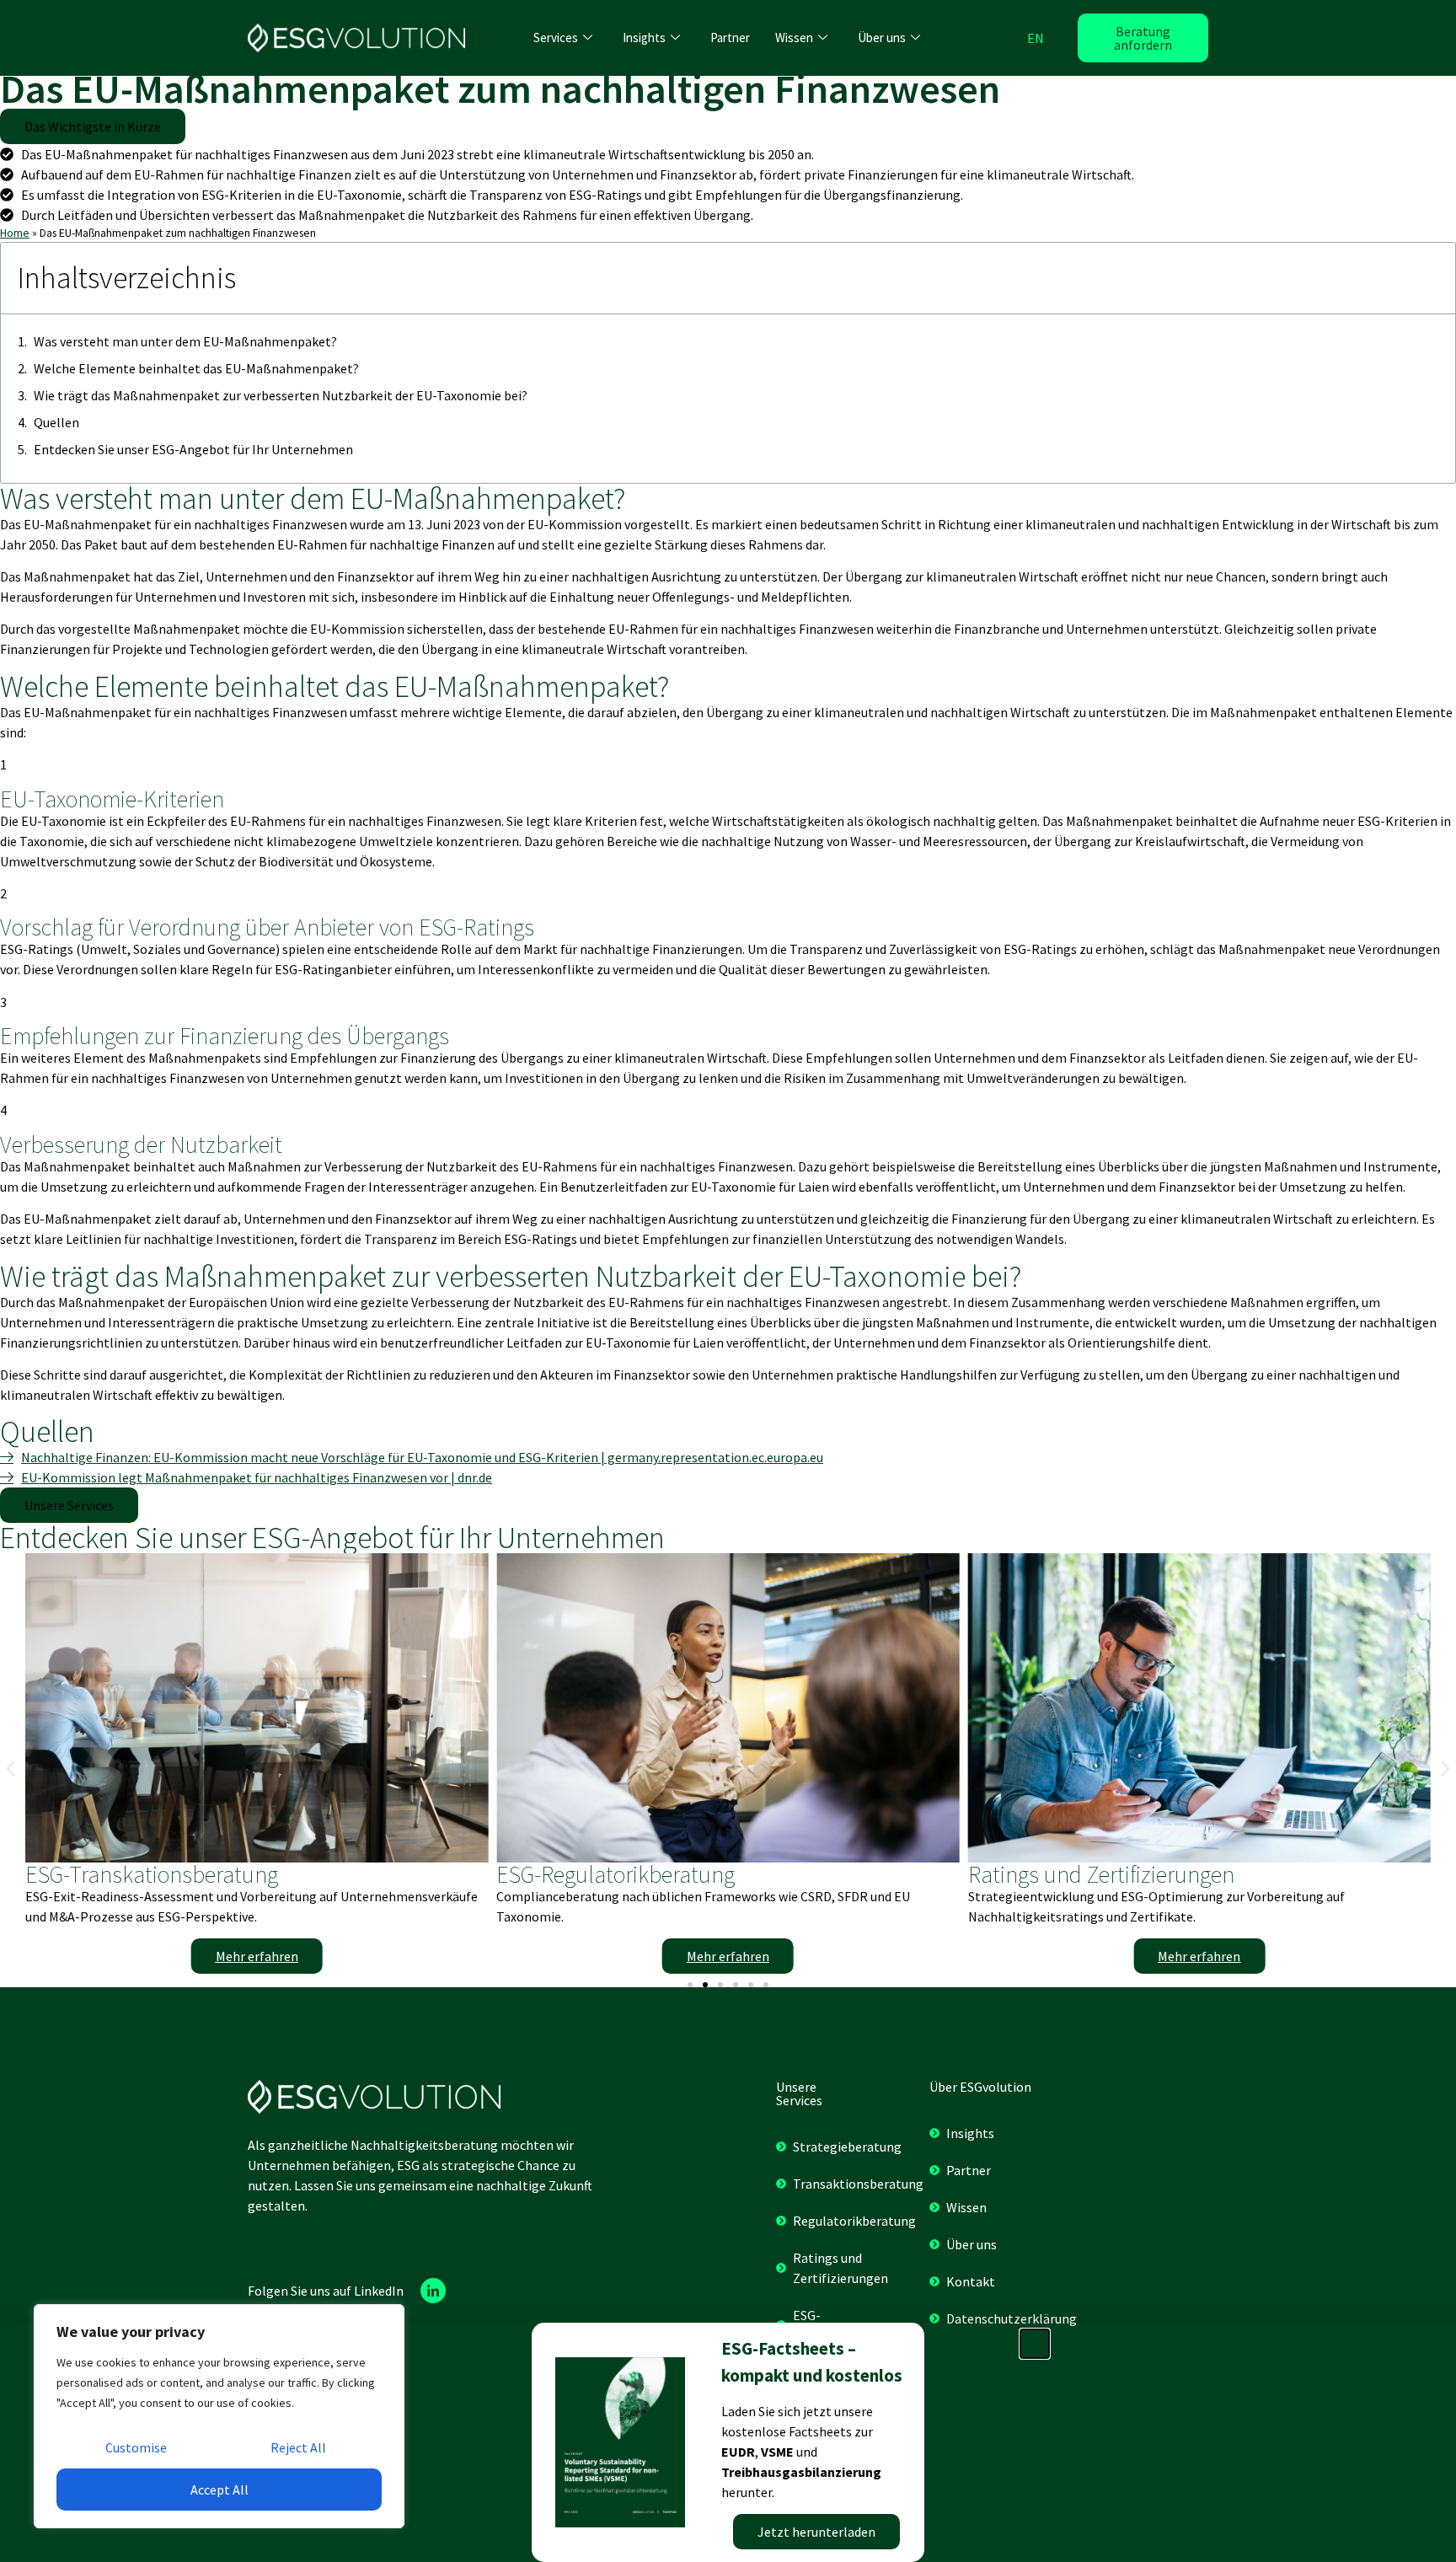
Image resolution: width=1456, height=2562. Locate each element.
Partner (730, 38)
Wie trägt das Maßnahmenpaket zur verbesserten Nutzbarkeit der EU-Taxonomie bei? (281, 395)
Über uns (882, 38)
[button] (93, 126)
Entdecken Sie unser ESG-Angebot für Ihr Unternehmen (193, 449)
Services (556, 38)
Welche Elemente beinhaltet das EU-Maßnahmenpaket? (196, 368)
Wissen (794, 38)
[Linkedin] (433, 2291)
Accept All (219, 2490)
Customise (136, 2447)
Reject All (298, 2447)
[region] (219, 2416)
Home (15, 233)
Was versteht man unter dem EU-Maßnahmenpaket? (185, 341)
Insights (644, 38)
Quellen (56, 422)
